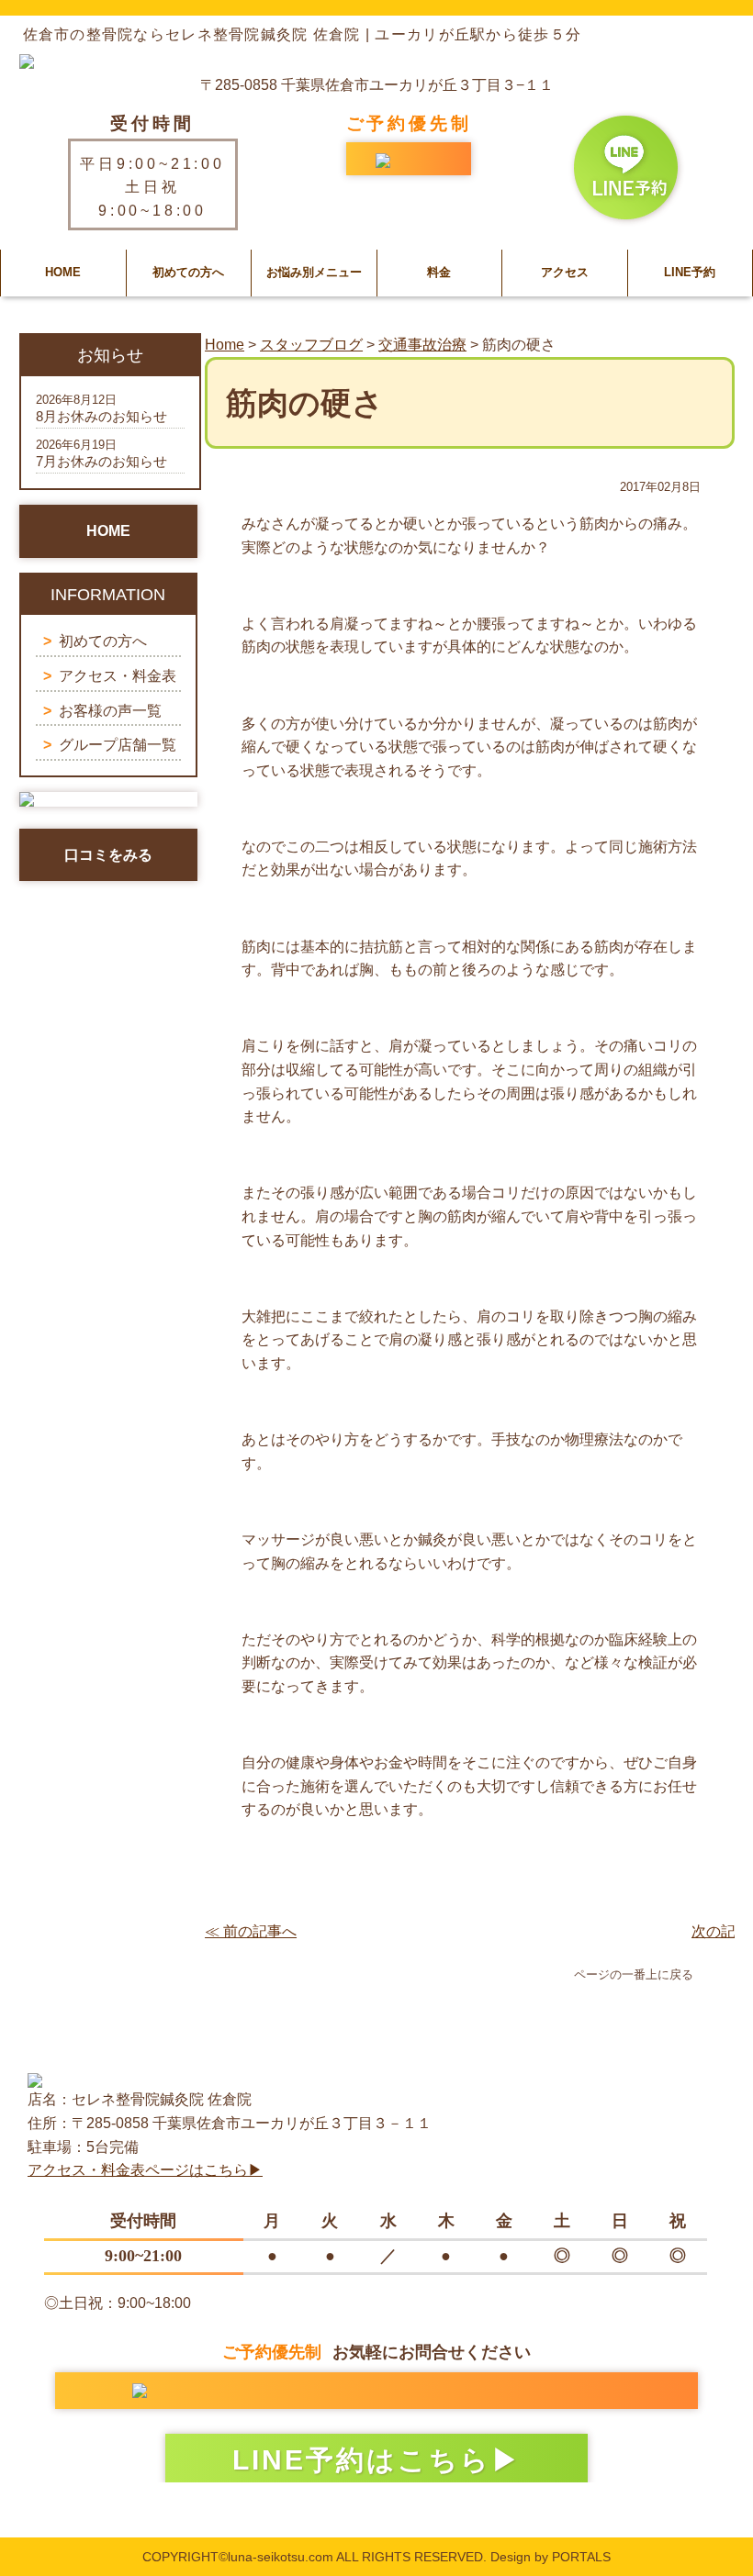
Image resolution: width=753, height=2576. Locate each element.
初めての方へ (188, 272)
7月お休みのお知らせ (101, 461)
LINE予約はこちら (362, 2460)
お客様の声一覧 (110, 711)
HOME (63, 272)
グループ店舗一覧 (118, 745)
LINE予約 (690, 272)
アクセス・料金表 (118, 676)
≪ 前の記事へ (251, 1931)
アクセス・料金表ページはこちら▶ (145, 2170)
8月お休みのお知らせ (101, 416)
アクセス (565, 272)
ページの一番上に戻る (634, 1974)
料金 (439, 272)
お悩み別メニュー (314, 272)
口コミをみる (108, 855)
